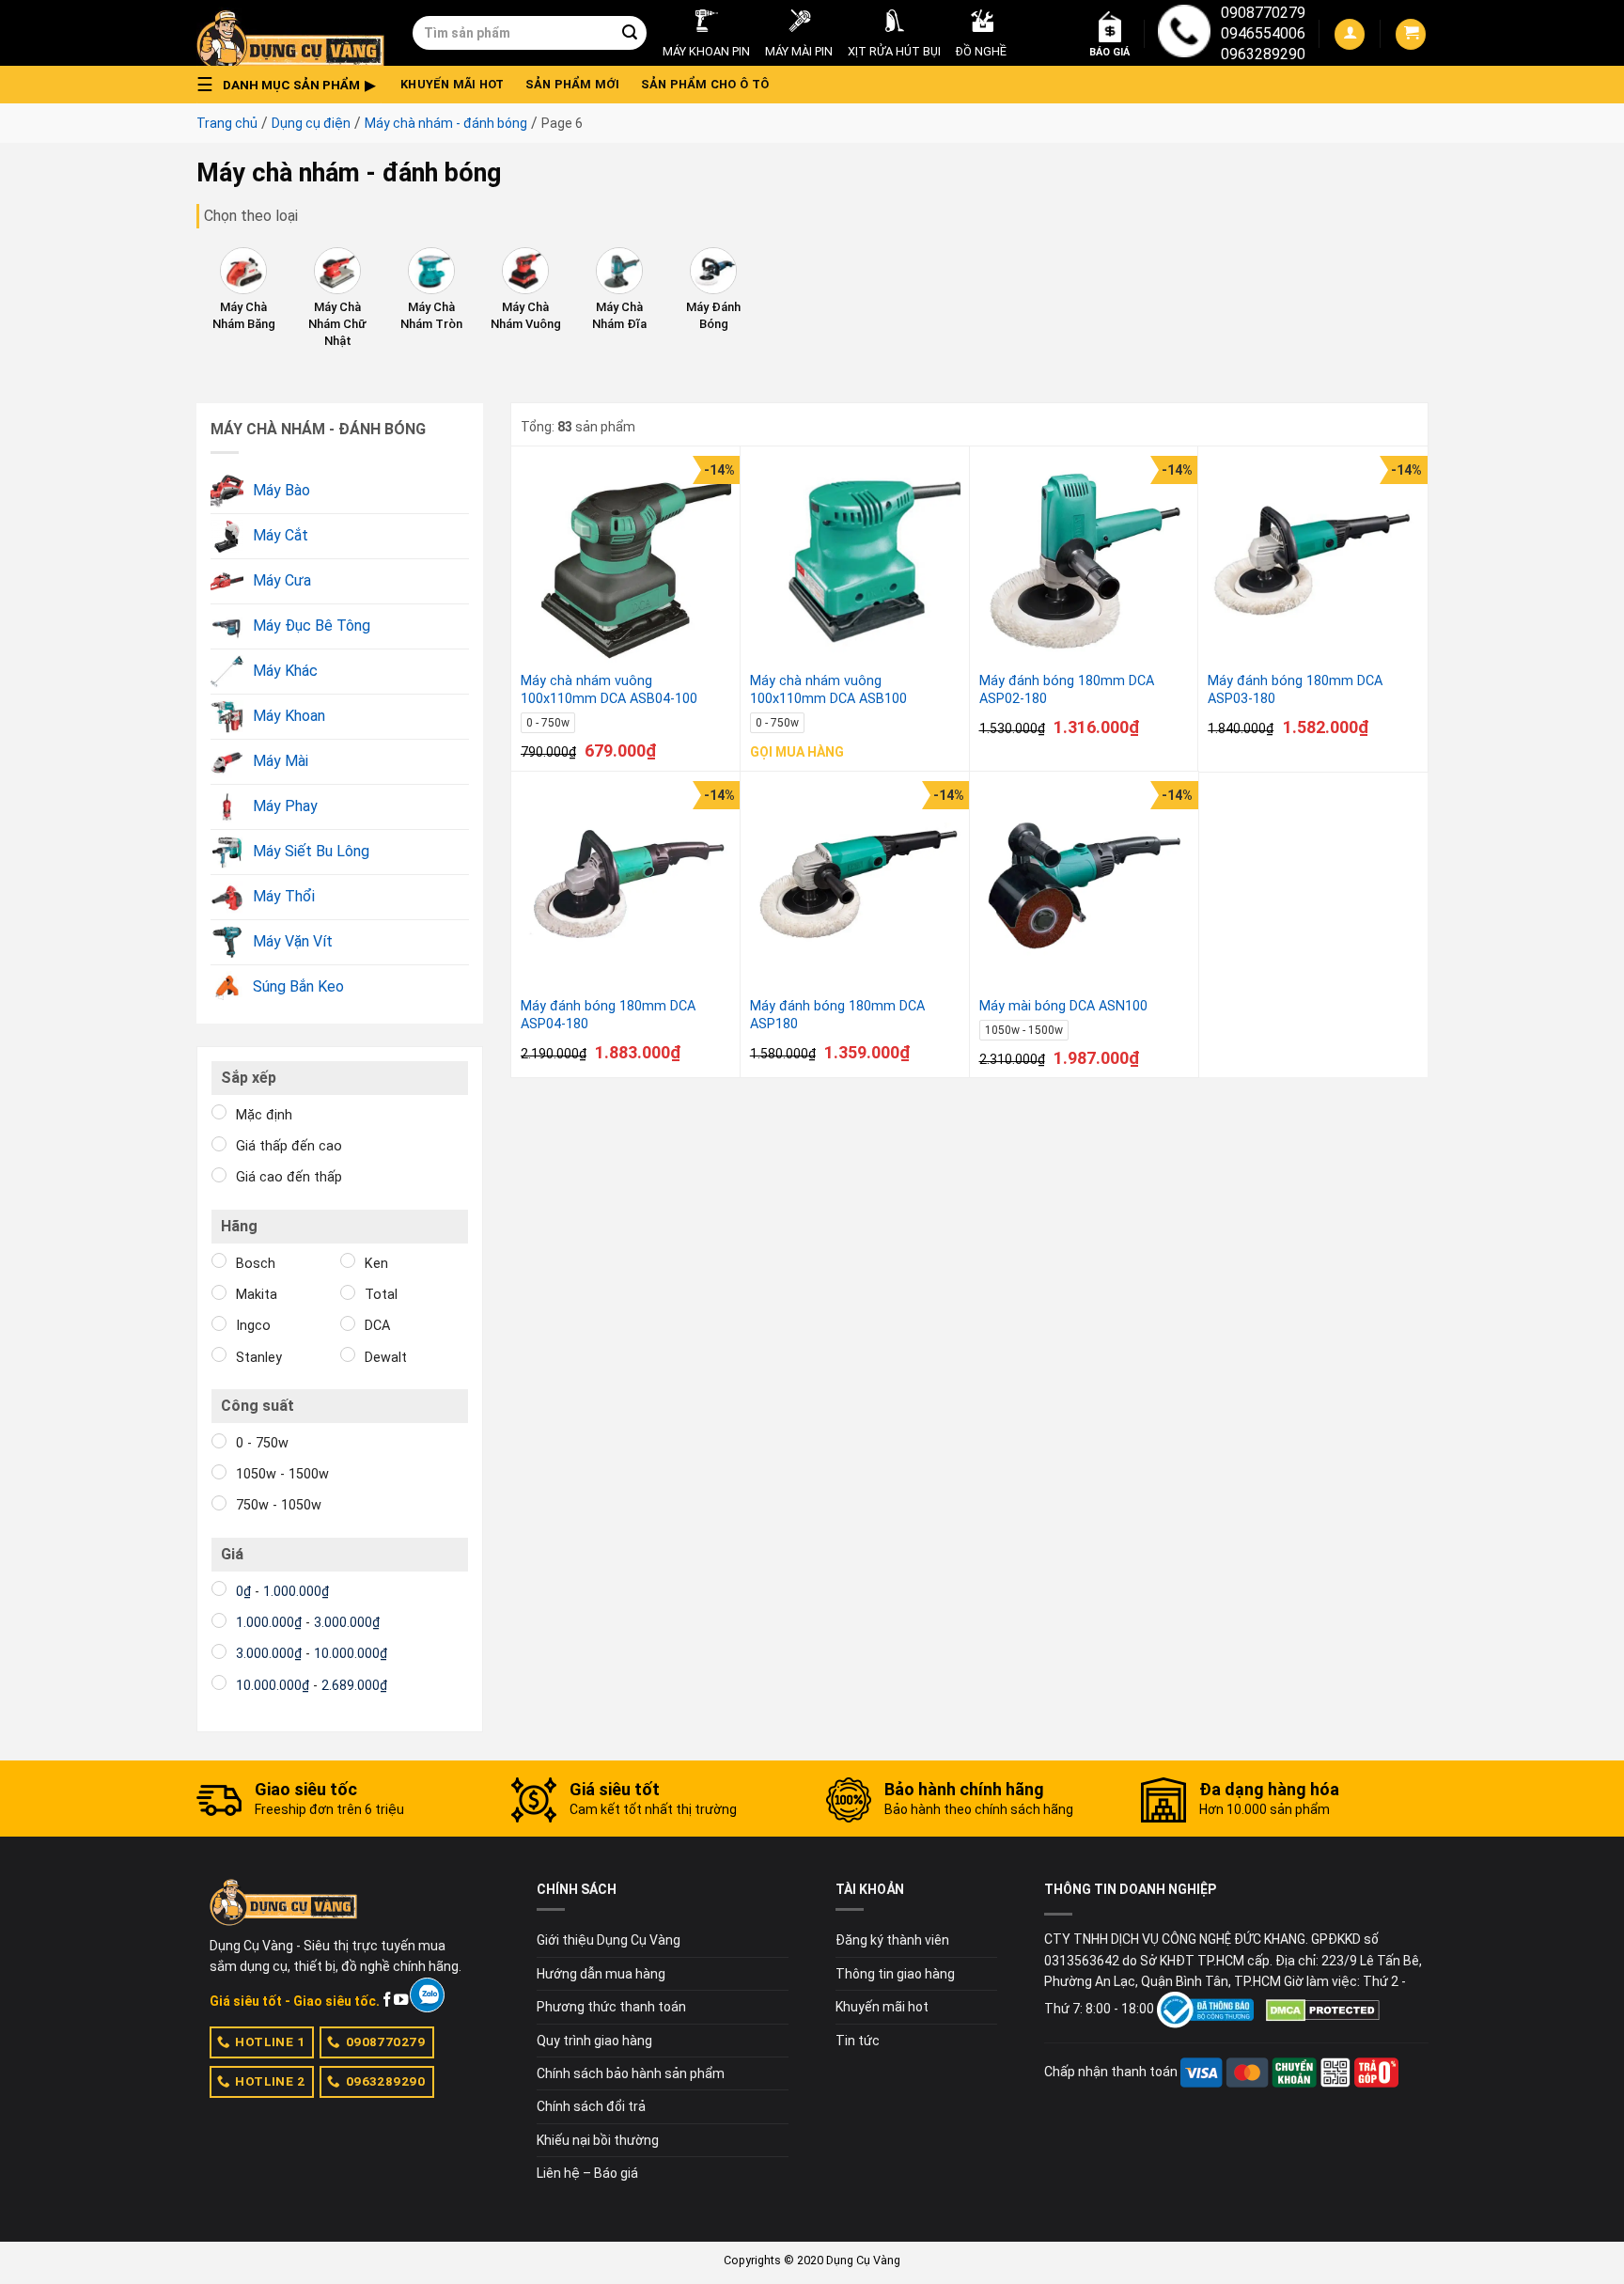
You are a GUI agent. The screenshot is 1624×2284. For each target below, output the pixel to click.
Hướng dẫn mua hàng (601, 1974)
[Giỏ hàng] (1411, 34)
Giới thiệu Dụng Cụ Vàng (609, 1940)
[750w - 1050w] (219, 1503)
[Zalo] (427, 1995)
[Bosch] (219, 1260)
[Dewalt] (348, 1354)
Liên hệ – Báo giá (587, 2173)
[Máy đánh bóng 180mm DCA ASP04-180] (626, 886)
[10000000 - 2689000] (219, 1682)
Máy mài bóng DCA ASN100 (1063, 1006)
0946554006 (1263, 33)
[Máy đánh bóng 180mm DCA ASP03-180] (1313, 561)
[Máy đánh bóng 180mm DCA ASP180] (855, 886)
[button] (291, 85)
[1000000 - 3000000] (219, 1620)
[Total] (348, 1292)
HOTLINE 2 (270, 2081)
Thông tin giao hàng (895, 1974)
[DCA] (348, 1323)
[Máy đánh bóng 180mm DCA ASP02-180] (1085, 561)
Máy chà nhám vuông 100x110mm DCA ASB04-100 (609, 690)
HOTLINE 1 (270, 2042)
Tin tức (858, 2041)
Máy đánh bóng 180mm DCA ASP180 (837, 1015)
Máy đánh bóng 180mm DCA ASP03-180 (1295, 690)
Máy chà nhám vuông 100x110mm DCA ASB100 (828, 690)
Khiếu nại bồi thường (598, 2140)
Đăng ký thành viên (892, 1940)
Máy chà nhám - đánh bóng (446, 123)
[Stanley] (219, 1354)
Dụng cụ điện (311, 123)
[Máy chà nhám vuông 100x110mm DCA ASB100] (855, 561)
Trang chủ (227, 123)
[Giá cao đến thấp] (219, 1175)
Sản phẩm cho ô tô (705, 84)
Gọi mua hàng (797, 752)
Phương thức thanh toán (611, 2007)
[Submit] (630, 33)
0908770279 (1263, 13)
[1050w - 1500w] (219, 1472)
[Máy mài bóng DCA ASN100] (1085, 886)
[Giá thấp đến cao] (219, 1144)
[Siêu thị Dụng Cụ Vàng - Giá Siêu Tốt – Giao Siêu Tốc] (290, 33)
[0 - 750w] (219, 1441)
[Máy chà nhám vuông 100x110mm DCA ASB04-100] (626, 561)
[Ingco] (219, 1323)
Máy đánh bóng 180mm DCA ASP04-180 (608, 1015)
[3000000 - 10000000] (219, 1651)
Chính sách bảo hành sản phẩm (631, 2073)
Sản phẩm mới (573, 84)
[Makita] (219, 1292)
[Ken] (348, 1260)
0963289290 (1263, 54)
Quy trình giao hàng (594, 2041)
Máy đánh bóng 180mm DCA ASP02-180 (1067, 690)
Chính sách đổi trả (591, 2106)
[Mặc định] (219, 1112)
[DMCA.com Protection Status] (1323, 2010)
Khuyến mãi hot (453, 84)
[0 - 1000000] (219, 1588)
